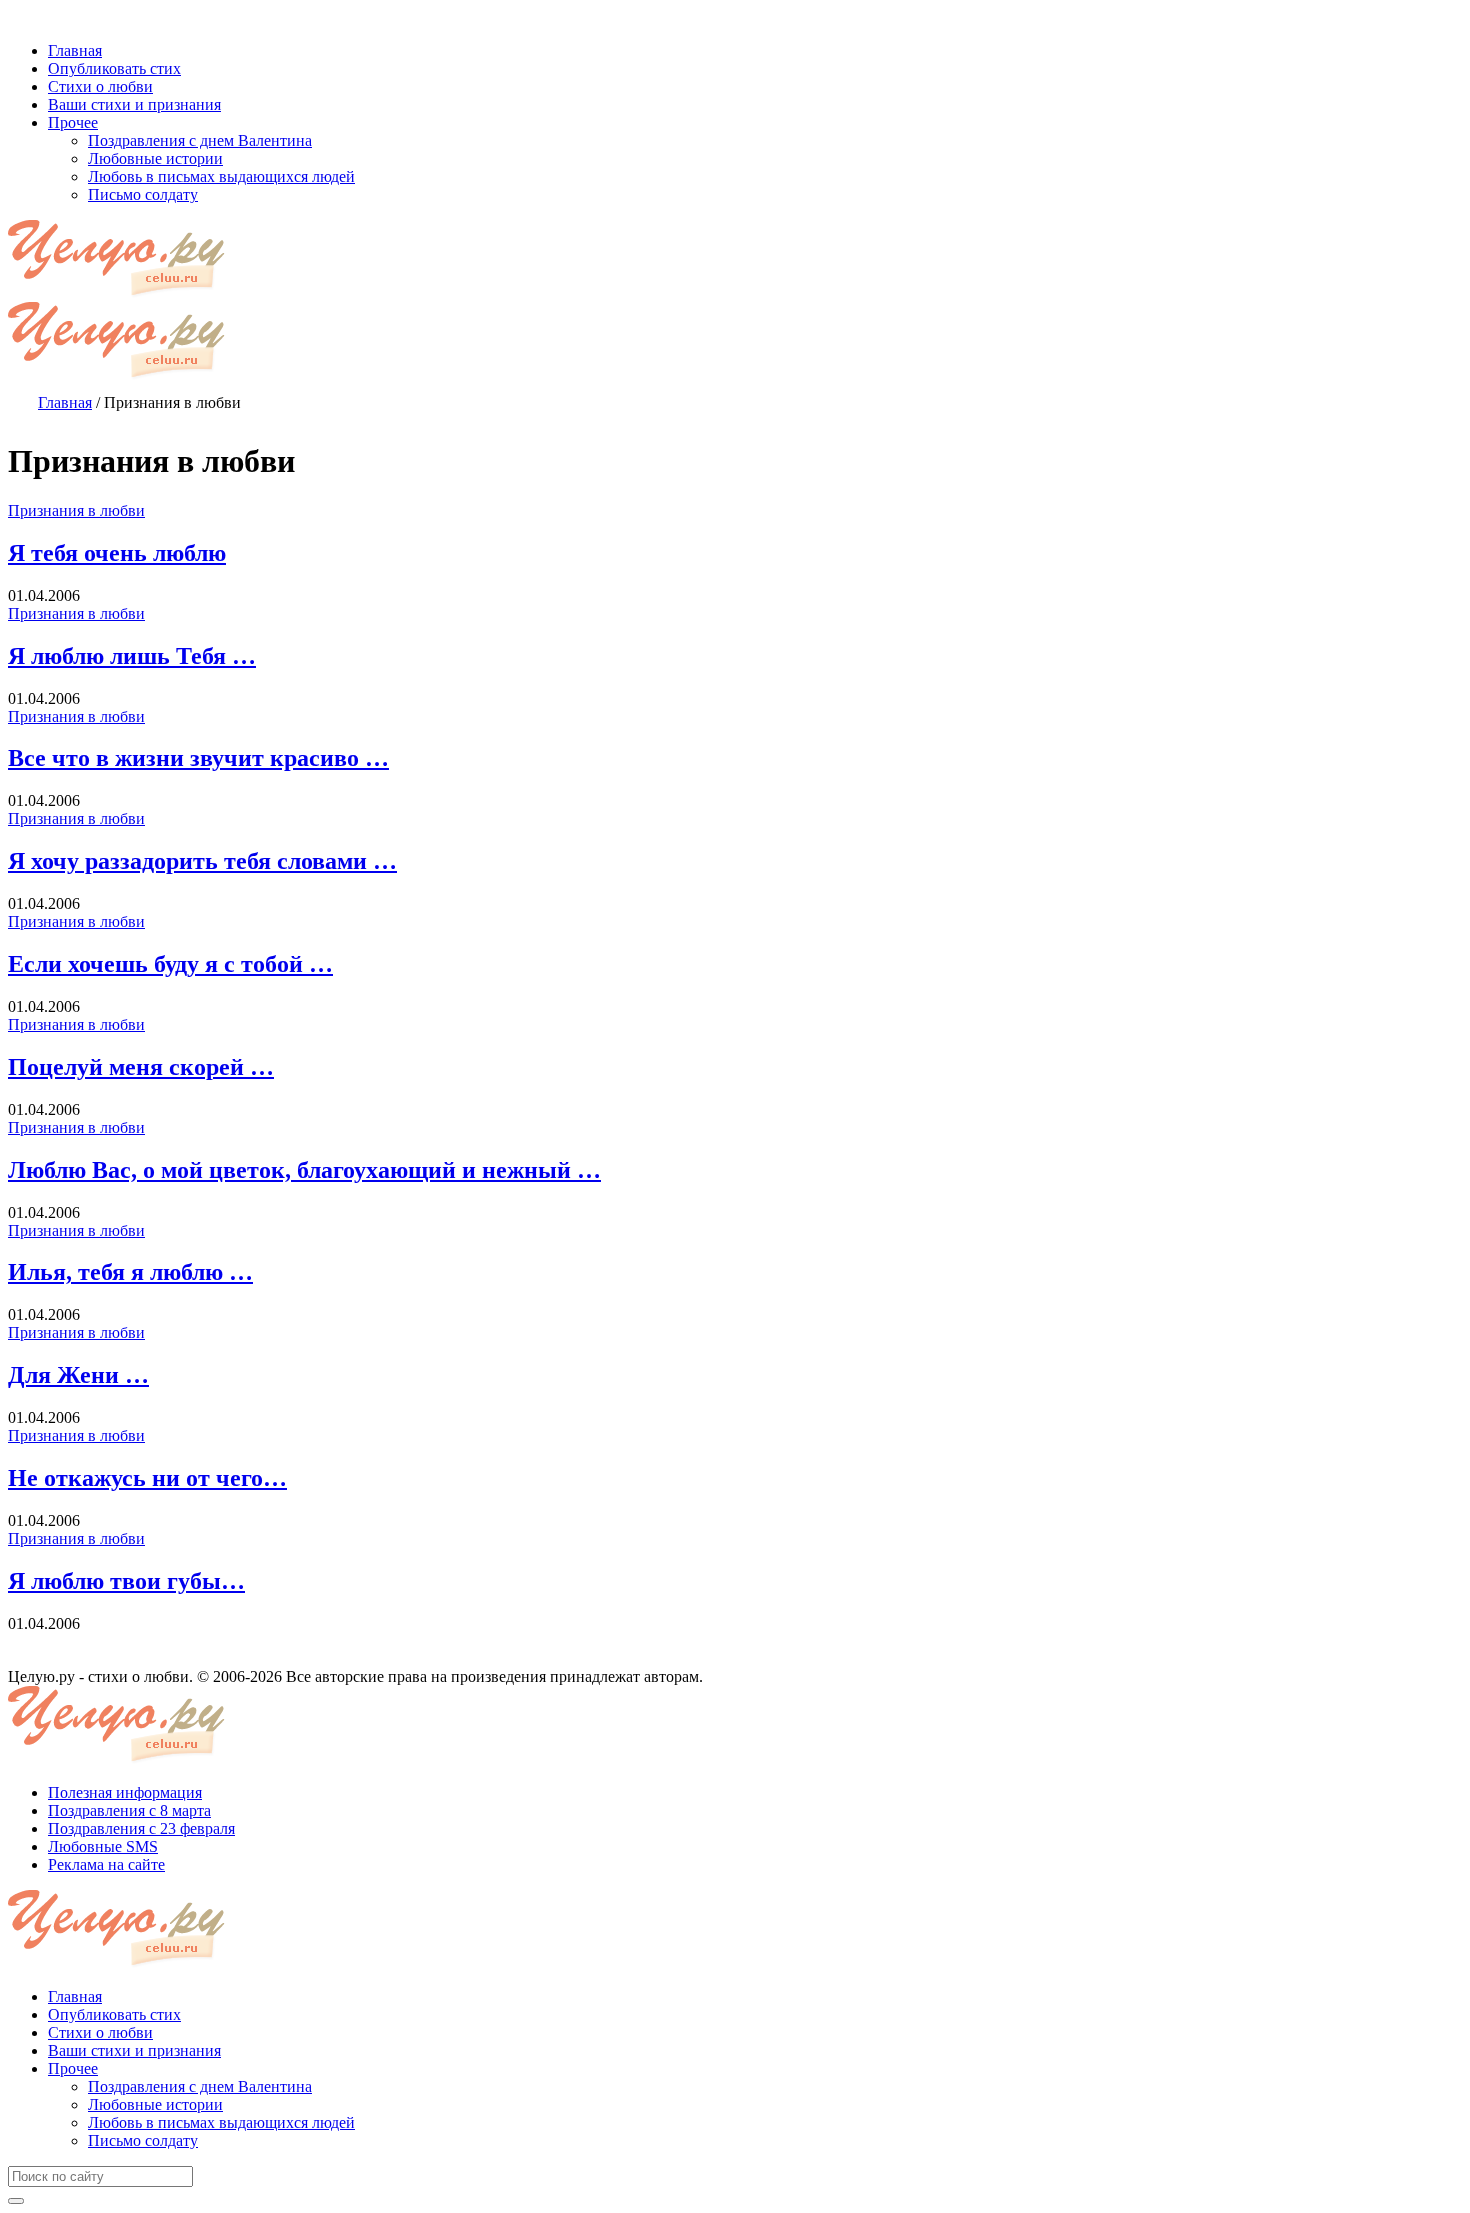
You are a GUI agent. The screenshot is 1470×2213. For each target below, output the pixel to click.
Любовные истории (155, 2104)
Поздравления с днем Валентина (200, 2086)
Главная (75, 1996)
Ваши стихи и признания (134, 2050)
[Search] (16, 2201)
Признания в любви (76, 510)
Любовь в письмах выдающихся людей (221, 2122)
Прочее (73, 2068)
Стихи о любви (100, 2032)
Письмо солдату (143, 2140)
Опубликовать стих (114, 2014)
